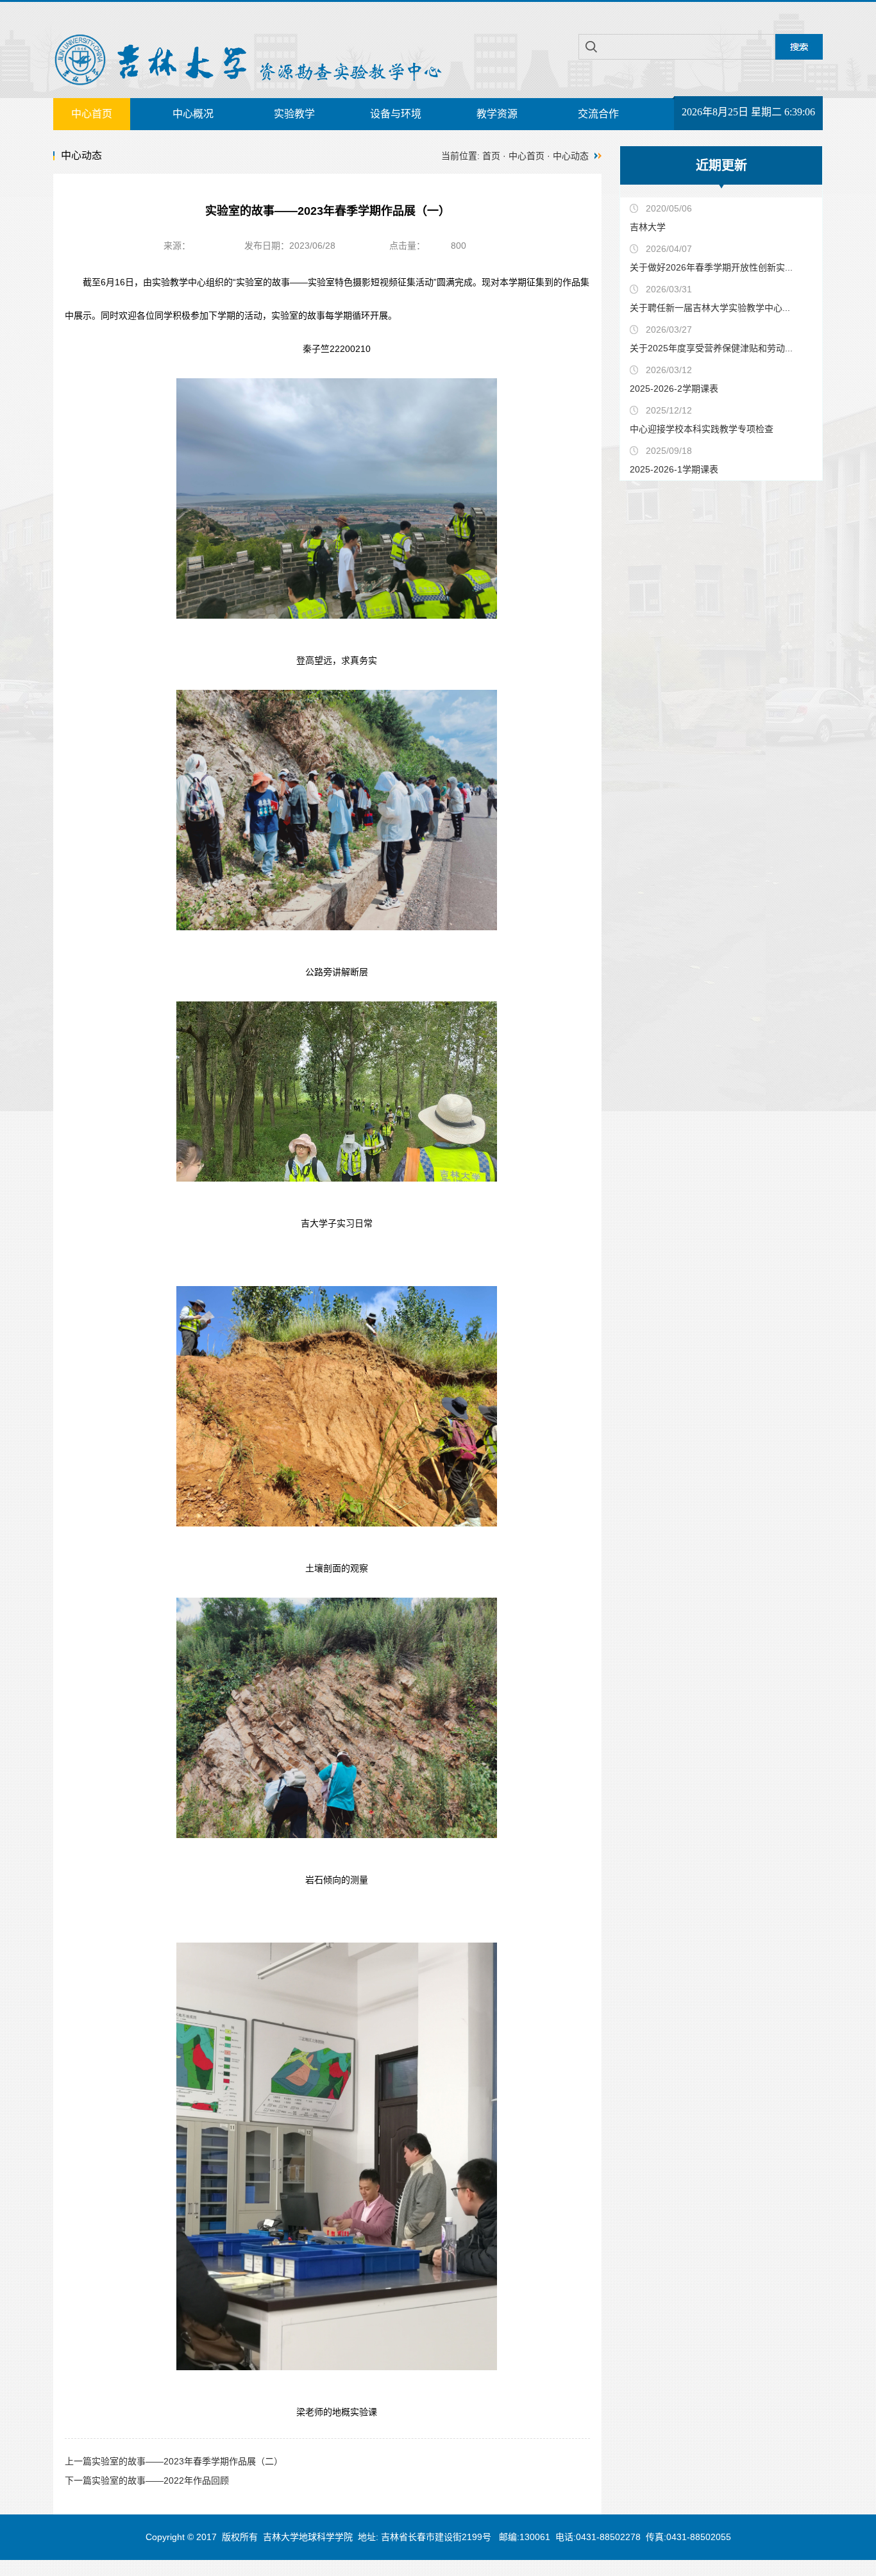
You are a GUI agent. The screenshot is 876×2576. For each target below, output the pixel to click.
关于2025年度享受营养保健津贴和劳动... (711, 348)
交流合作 (598, 114)
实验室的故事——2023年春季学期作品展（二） (174, 2461)
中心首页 (92, 114)
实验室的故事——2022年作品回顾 (147, 2480)
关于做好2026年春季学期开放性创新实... (711, 267)
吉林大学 (648, 227)
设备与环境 (396, 114)
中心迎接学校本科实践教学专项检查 (702, 429)
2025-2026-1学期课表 (674, 469)
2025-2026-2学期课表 (674, 389)
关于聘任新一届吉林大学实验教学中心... (710, 308)
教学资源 (497, 114)
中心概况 (193, 114)
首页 (491, 156)
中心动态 (571, 156)
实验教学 (294, 114)
